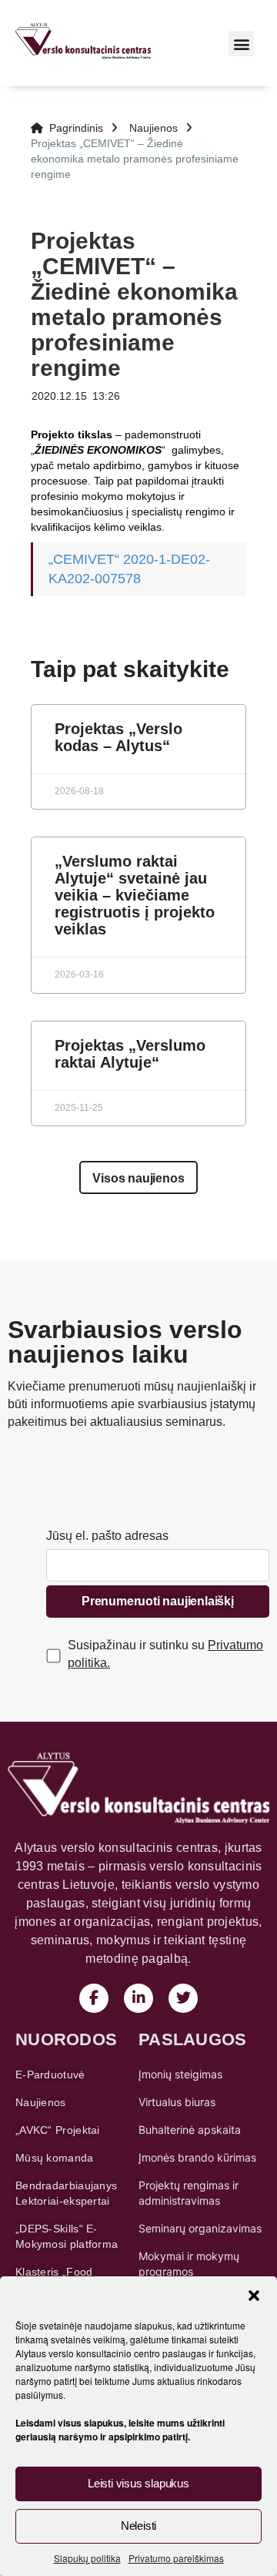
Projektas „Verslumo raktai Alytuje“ (130, 1054)
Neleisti (138, 2526)
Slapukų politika (87, 2558)
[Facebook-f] (94, 1998)
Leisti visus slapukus (138, 2483)
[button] (254, 2296)
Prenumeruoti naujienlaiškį (158, 1601)
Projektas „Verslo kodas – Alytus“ (118, 737)
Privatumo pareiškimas (176, 2558)
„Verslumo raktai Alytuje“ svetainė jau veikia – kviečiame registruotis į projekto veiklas (135, 895)
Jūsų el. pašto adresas (107, 1536)
